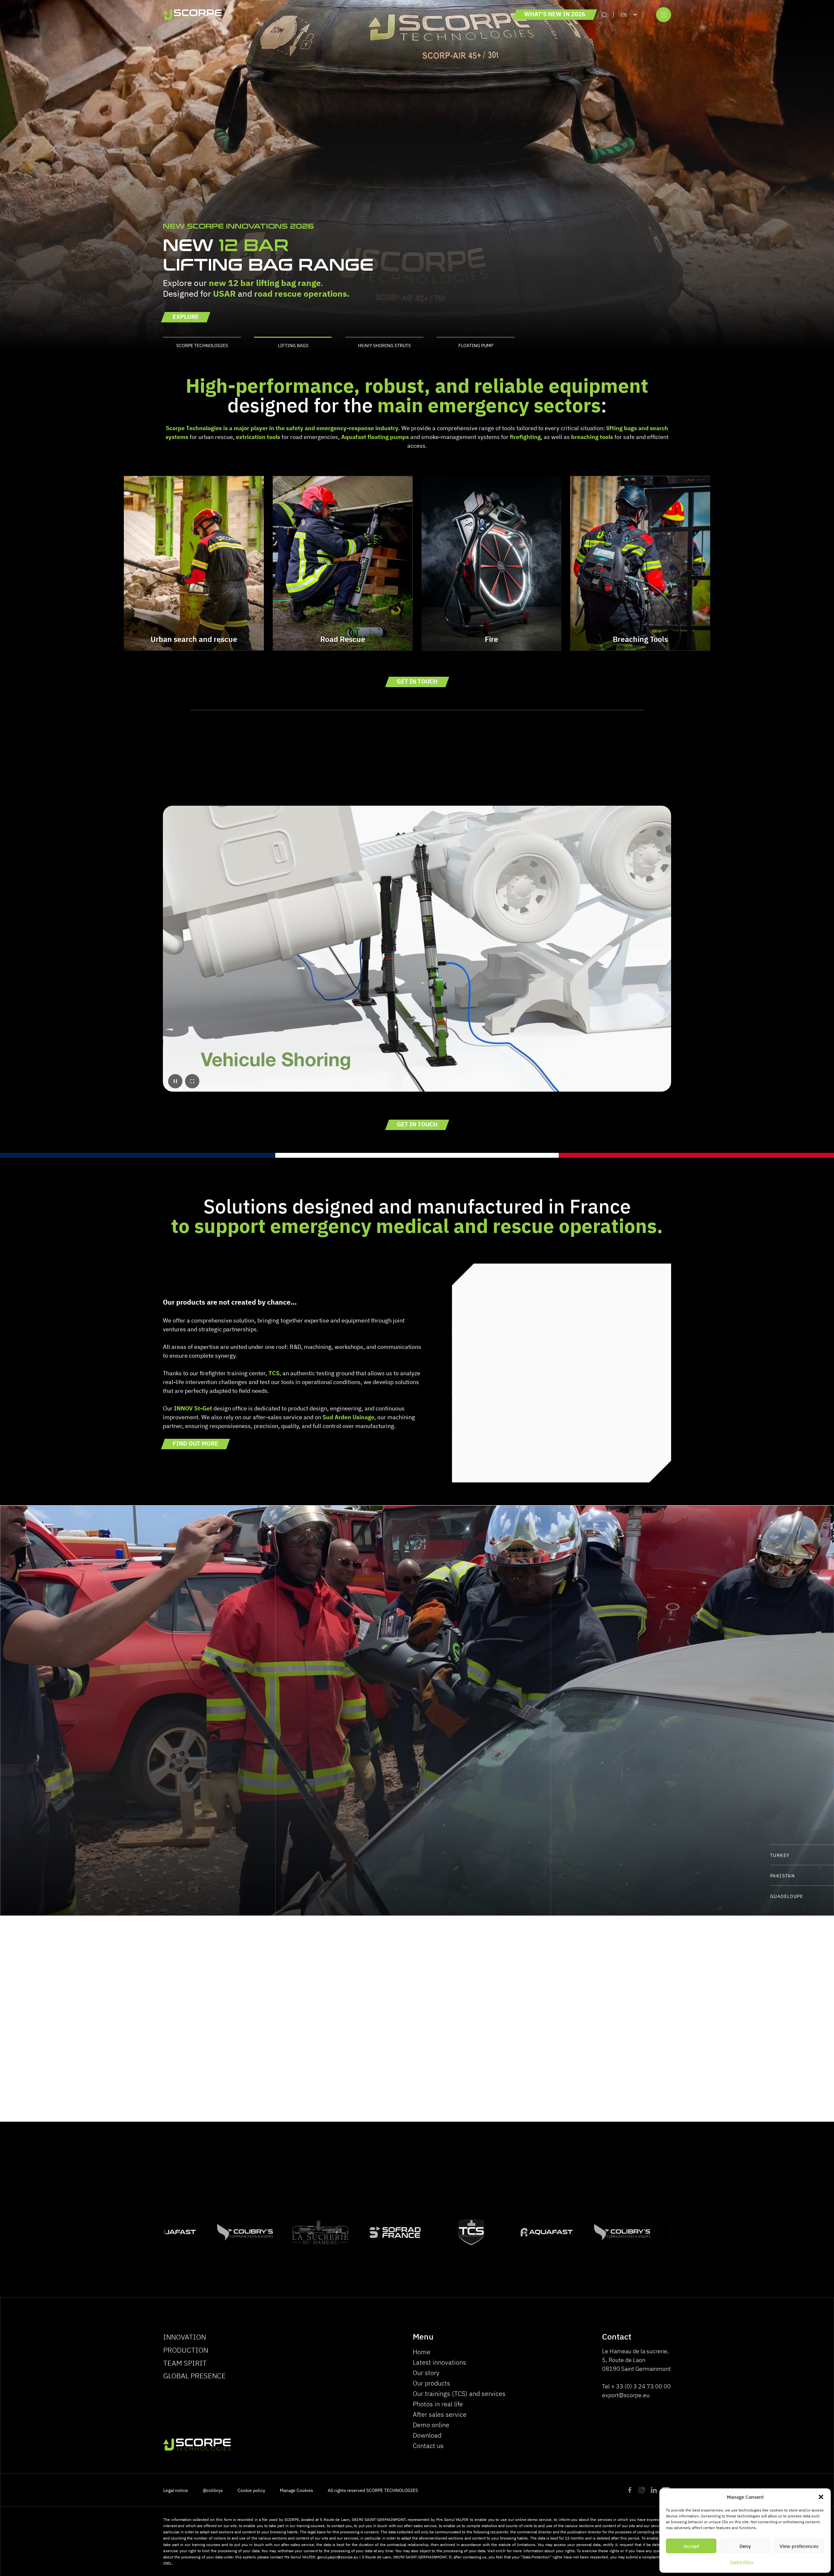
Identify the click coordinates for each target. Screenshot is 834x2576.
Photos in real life (438, 2404)
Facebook (630, 2490)
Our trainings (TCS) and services (459, 2393)
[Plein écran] (192, 1081)
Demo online (431, 2424)
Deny (745, 2546)
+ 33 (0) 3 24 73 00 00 (641, 2386)
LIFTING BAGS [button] (293, 345)
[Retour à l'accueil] (192, 15)
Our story (426, 2372)
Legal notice (176, 2490)
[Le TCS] (468, 2232)
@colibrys (213, 2490)
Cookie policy (251, 2490)
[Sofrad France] (392, 2232)
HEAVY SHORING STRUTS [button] (384, 345)
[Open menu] (664, 15)
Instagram (642, 2490)
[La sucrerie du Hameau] (317, 2232)
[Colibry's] (241, 2232)
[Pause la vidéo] (175, 1081)
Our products (431, 2383)
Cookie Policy (742, 2562)
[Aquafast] (166, 2232)
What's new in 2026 (555, 14)
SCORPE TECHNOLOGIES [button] (202, 345)
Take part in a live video (476, 2070)
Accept (691, 2546)
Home (422, 2351)
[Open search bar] (604, 15)
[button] (821, 2497)
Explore (186, 316)
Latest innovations (439, 2362)
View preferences (799, 2546)
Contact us (428, 2445)
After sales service (440, 2414)
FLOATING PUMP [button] (476, 345)
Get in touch (417, 681)
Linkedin (654, 2490)
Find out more (195, 1443)
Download (427, 2435)
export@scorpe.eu (626, 2395)
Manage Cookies (296, 2490)
